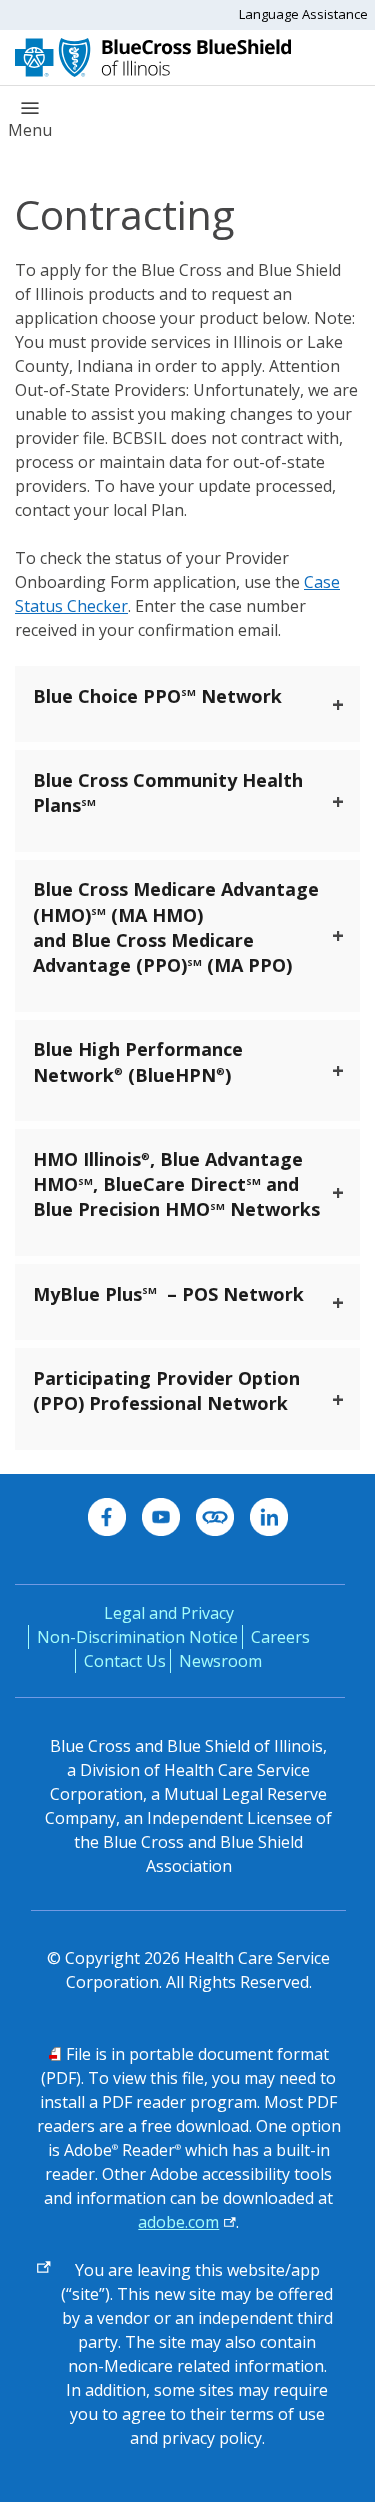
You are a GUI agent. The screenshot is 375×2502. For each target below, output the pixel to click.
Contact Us (125, 1661)
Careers (280, 1637)
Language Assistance (303, 14)
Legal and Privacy (169, 1613)
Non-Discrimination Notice (137, 1637)
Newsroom (220, 1661)
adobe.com (178, 2222)
